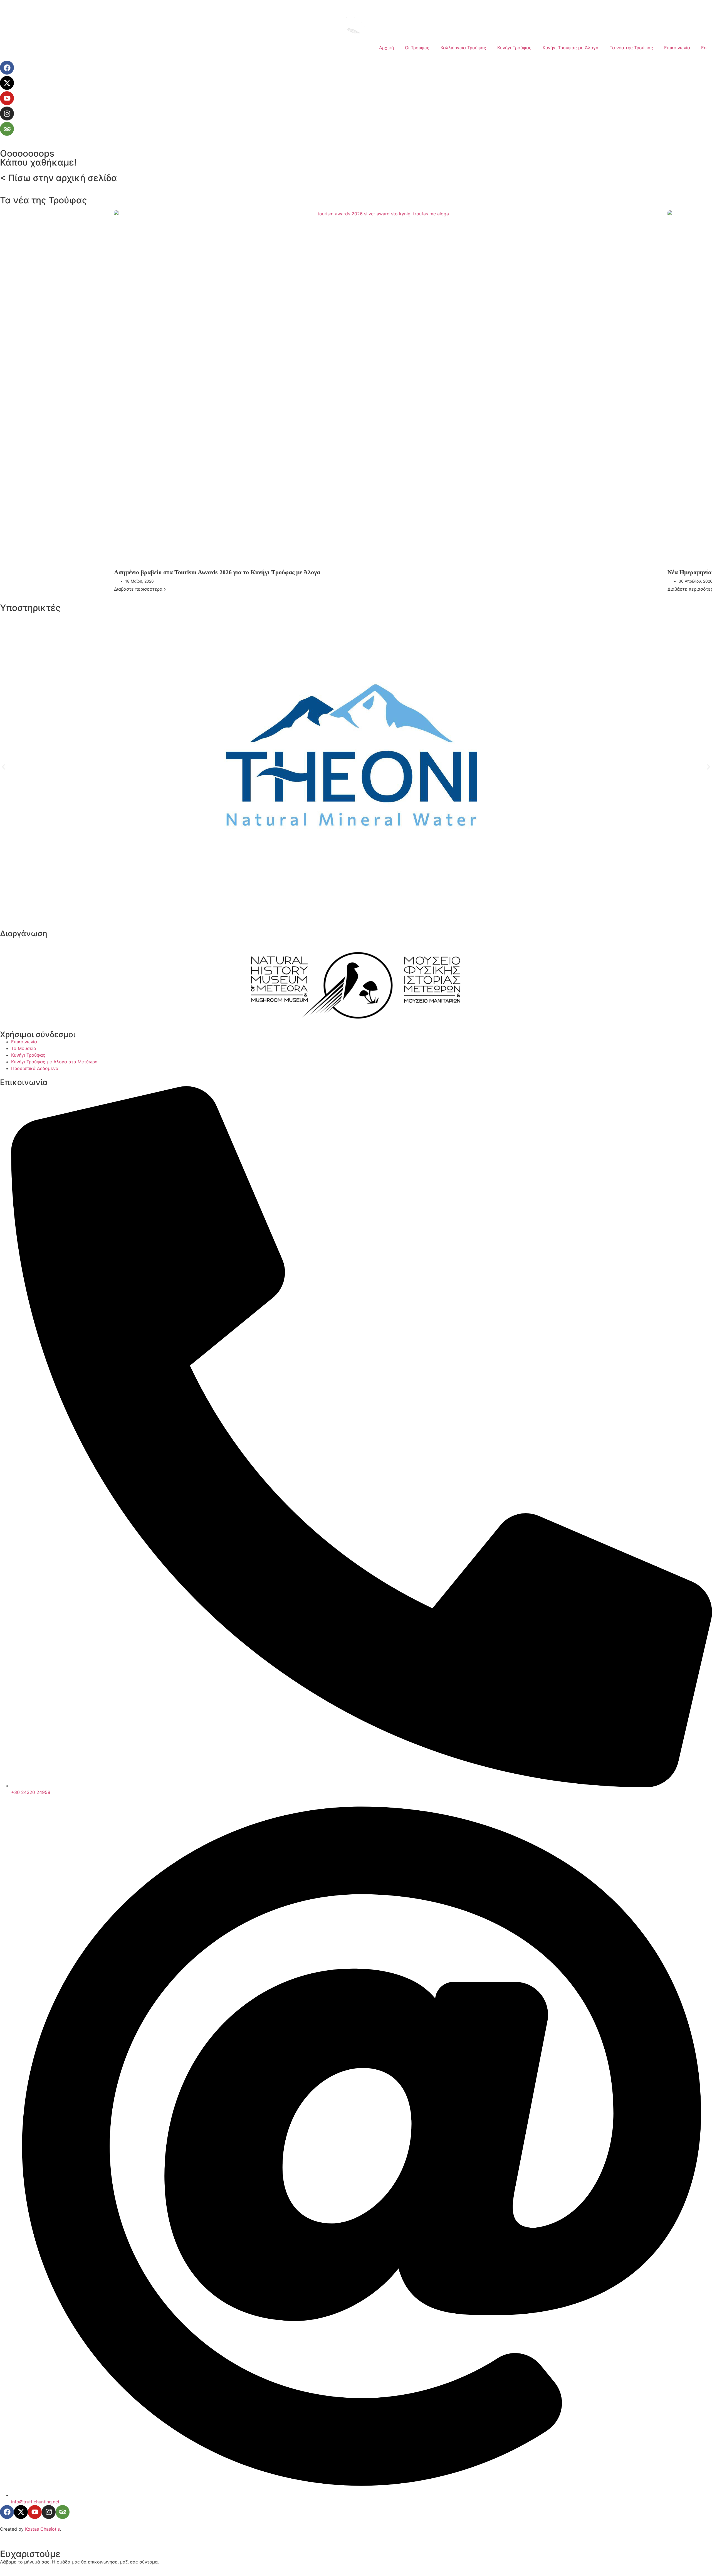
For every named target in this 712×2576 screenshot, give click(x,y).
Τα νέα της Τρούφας (631, 48)
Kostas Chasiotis (42, 2529)
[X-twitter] (7, 83)
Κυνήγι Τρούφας (514, 48)
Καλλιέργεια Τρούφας (463, 48)
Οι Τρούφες (417, 48)
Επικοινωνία (677, 48)
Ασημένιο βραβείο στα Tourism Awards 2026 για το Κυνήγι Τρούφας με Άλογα (217, 572)
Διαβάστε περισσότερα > (140, 589)
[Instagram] (7, 114)
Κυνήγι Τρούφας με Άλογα (571, 48)
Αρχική (386, 48)
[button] (3, 767)
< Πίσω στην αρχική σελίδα (59, 178)
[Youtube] (7, 98)
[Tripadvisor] (7, 129)
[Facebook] (7, 68)
